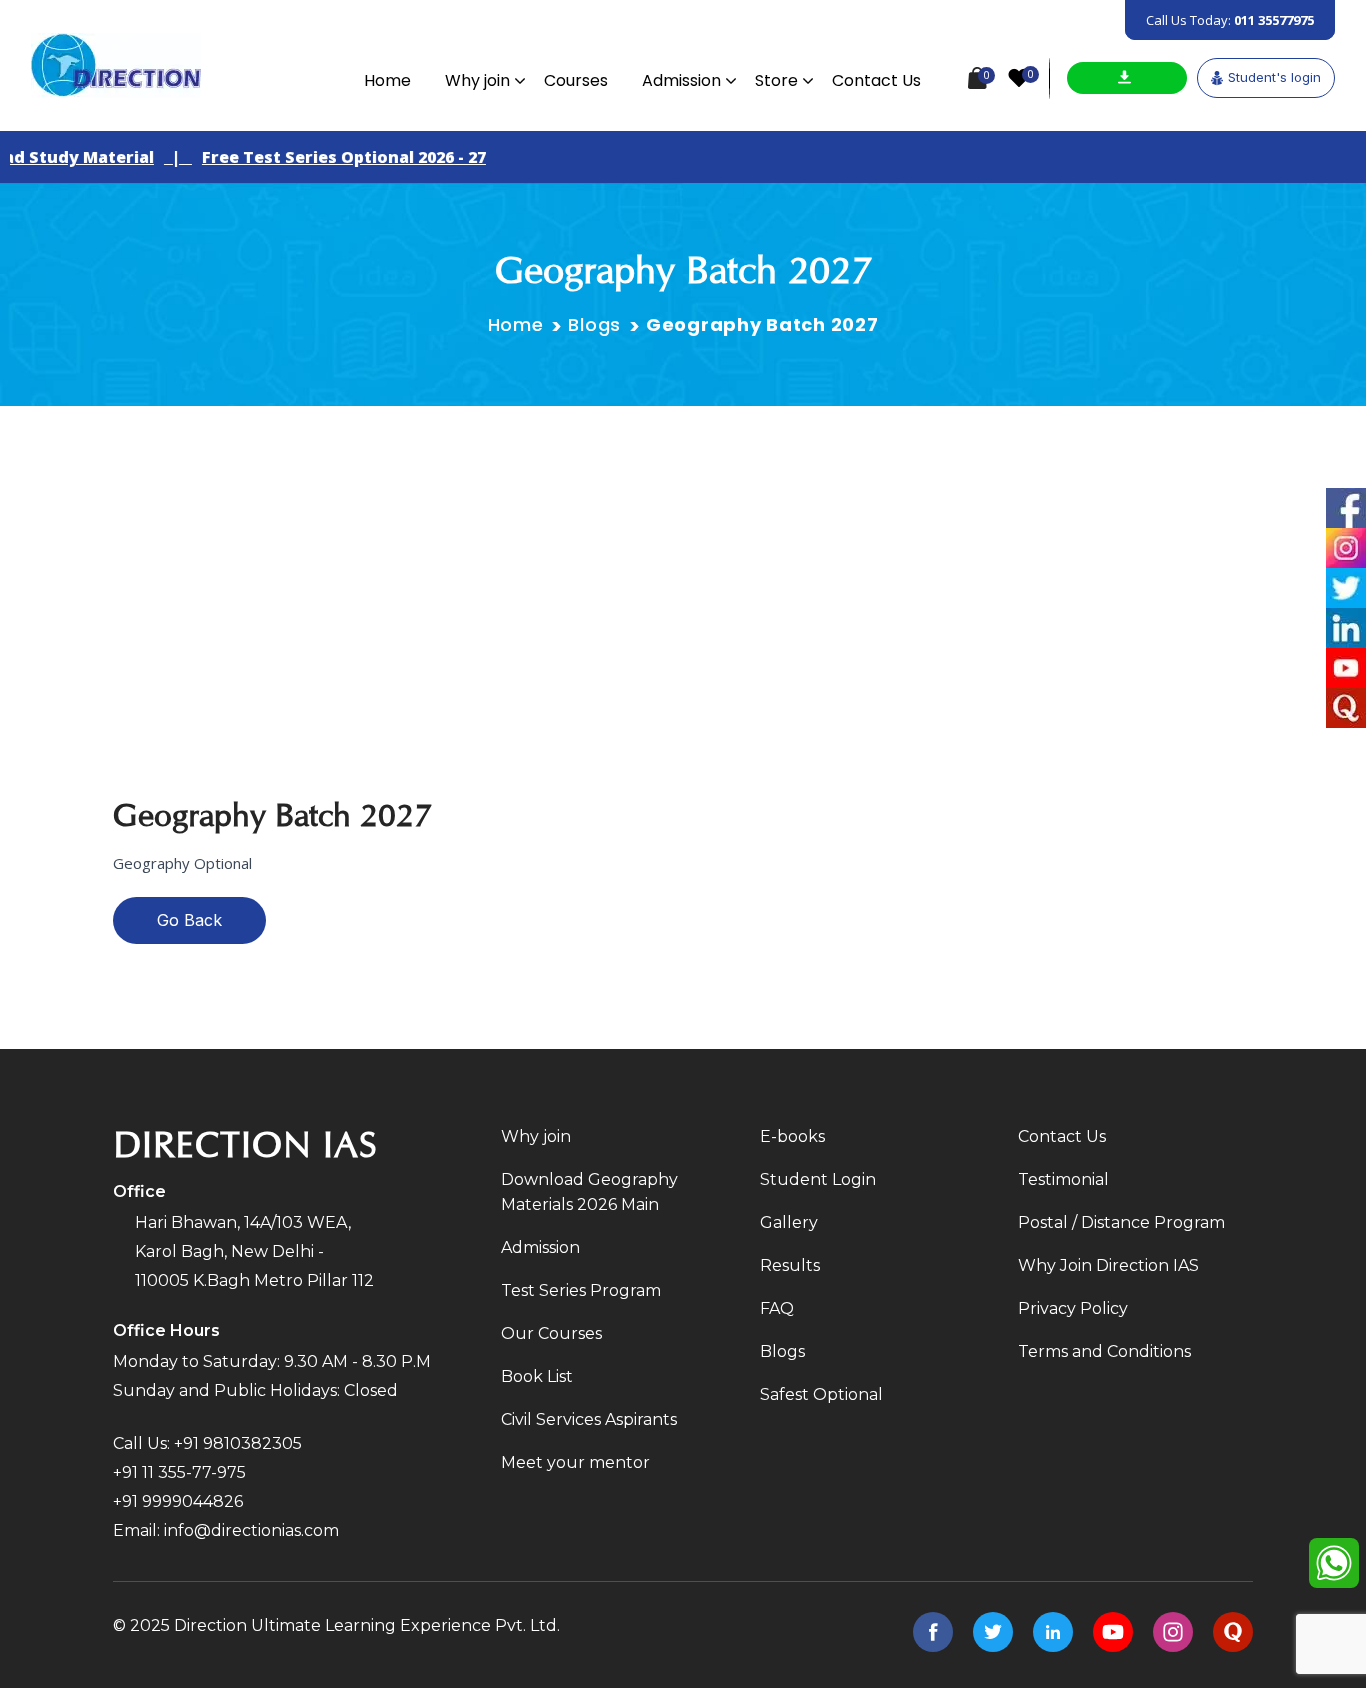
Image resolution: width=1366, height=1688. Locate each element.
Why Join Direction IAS (1108, 1265)
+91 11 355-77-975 (179, 1472)
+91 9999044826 (178, 1501)
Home (387, 80)
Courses (576, 80)
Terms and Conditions (1104, 1351)
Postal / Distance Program (1121, 1222)
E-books (792, 1136)
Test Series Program (581, 1290)
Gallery (789, 1222)
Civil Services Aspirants (589, 1419)
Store (776, 80)
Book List (537, 1376)
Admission (681, 80)
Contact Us (876, 80)
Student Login (818, 1179)
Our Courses (551, 1333)
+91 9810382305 (238, 1443)
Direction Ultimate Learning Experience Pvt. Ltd (365, 1625)
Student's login (1274, 77)
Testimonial (1063, 1179)
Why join (477, 80)
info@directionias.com (251, 1530)
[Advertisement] (683, 556)
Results (790, 1265)
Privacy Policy (1073, 1308)
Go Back (189, 920)
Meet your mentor (575, 1462)
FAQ (777, 1308)
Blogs (594, 324)
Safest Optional (821, 1394)
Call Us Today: (1230, 20)
